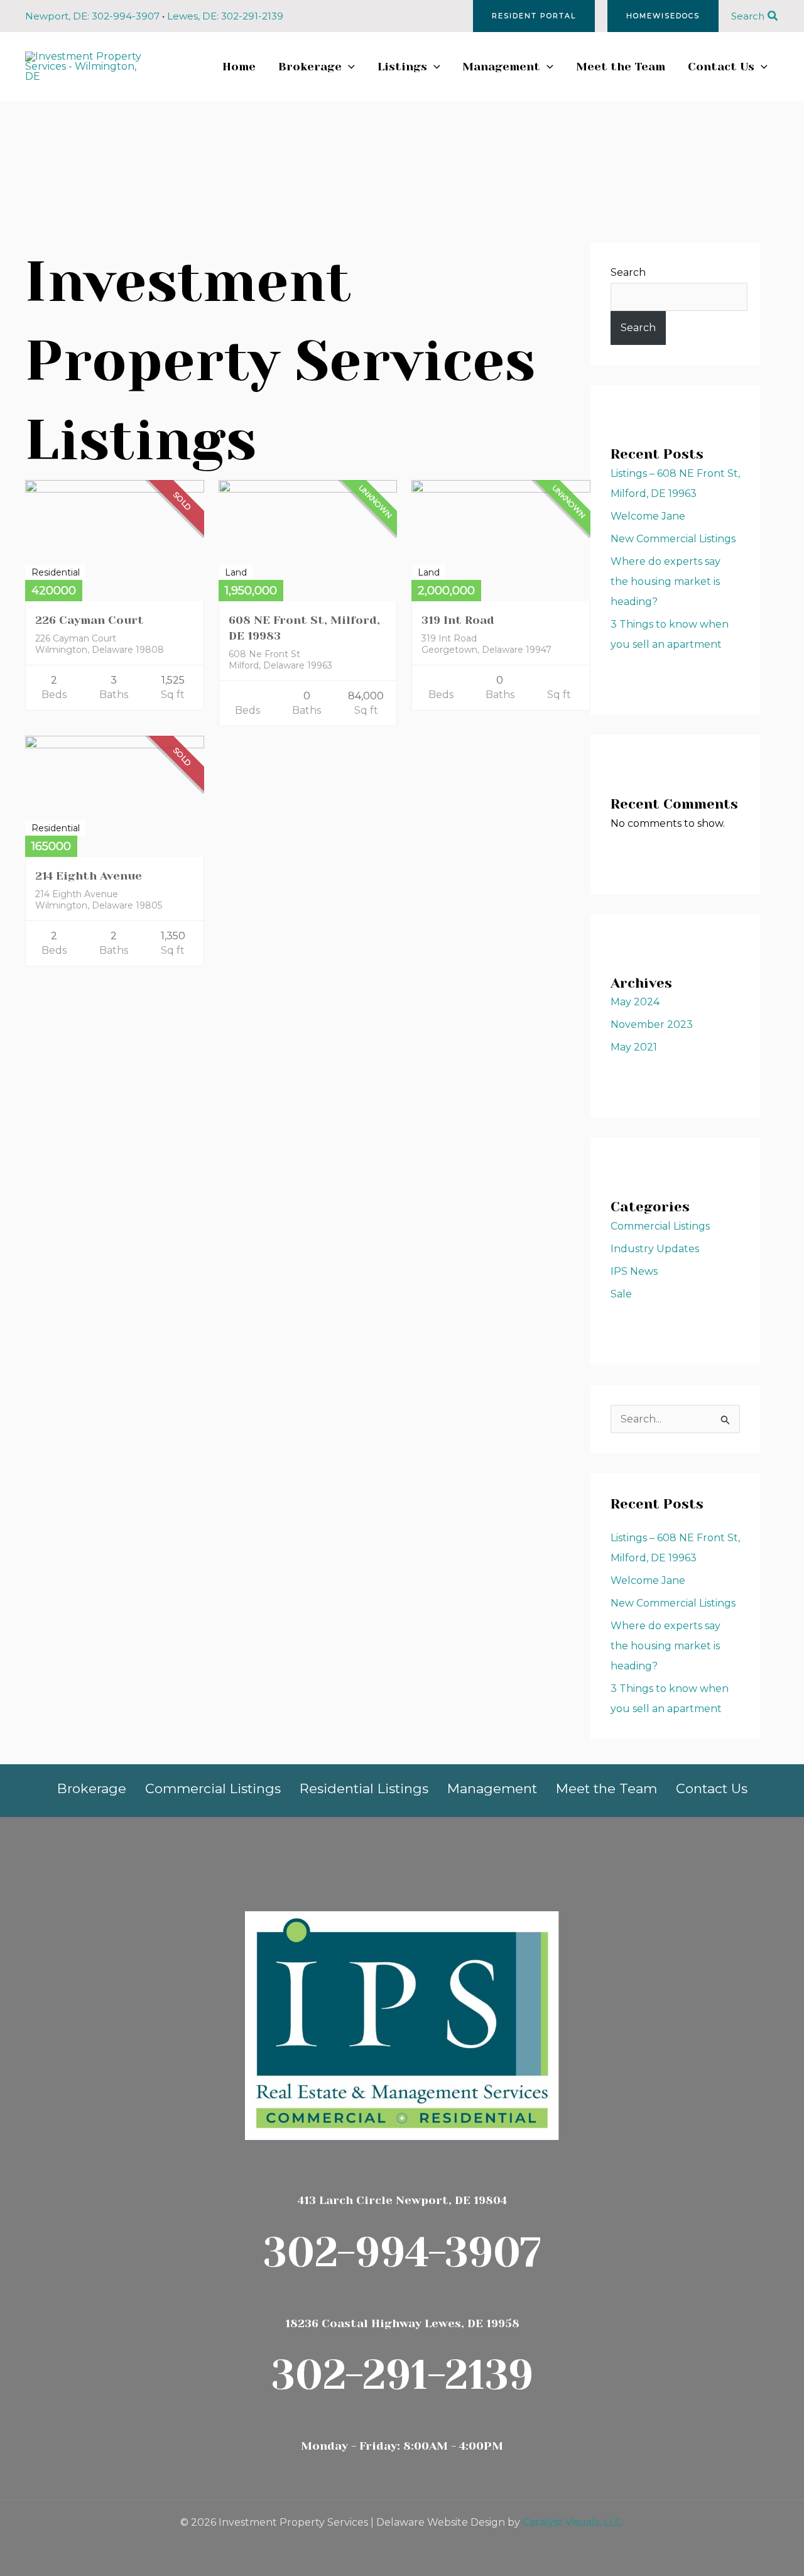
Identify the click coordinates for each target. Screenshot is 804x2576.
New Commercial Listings (673, 539)
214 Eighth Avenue (89, 876)
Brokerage (310, 67)
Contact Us (721, 67)
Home (239, 67)
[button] (534, 16)
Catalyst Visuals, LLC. (573, 2522)
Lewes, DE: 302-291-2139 (225, 16)
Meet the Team (621, 67)
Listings (402, 67)
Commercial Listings (660, 1226)
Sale (621, 1294)
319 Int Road (458, 620)
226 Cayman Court (90, 620)
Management (501, 67)
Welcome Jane (648, 516)
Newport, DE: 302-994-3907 (92, 16)
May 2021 (634, 1047)
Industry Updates (655, 1249)
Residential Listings (364, 1788)
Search (628, 272)
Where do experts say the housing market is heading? (665, 581)
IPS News (634, 1271)
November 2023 (652, 1024)
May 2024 (635, 1002)
